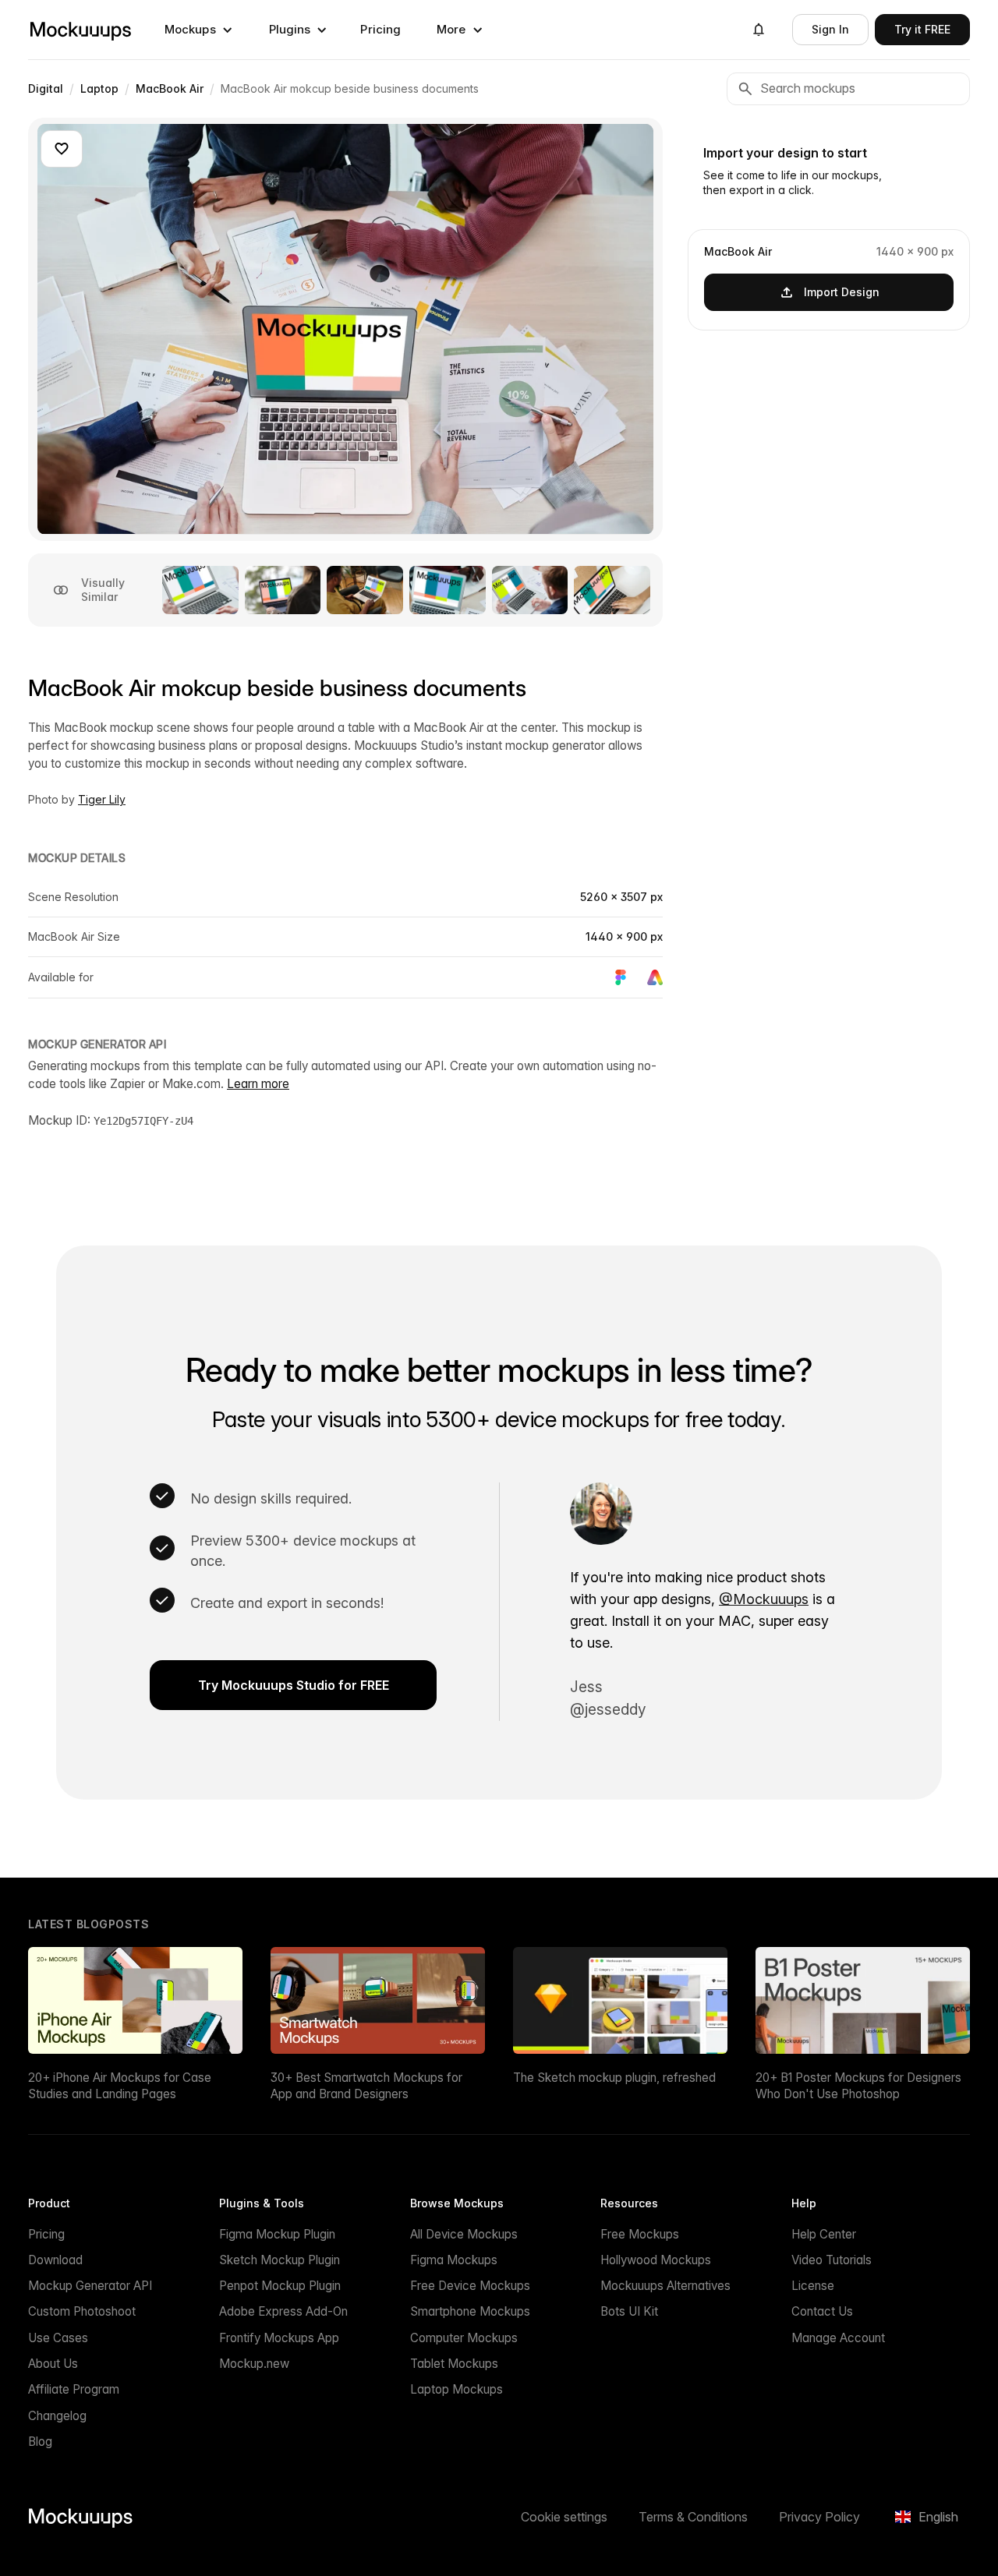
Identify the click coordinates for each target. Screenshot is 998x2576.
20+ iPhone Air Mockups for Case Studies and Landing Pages (120, 2086)
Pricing (380, 29)
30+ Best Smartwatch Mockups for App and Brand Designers (366, 2086)
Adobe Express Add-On (283, 2311)
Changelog (57, 2416)
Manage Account (838, 2338)
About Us (53, 2364)
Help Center (824, 2234)
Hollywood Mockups (656, 2260)
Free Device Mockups (470, 2286)
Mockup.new (254, 2364)
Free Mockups (640, 2234)
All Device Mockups (464, 2234)
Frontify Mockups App (279, 2338)
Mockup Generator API (90, 2286)
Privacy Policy (819, 2517)
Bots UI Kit (629, 2311)
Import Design (842, 291)
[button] (199, 30)
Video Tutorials (832, 2260)
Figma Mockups (454, 2260)
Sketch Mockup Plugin (280, 2260)
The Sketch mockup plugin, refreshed (614, 2078)
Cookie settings (564, 2517)
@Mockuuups (764, 1599)
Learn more (258, 1084)
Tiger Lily (102, 799)
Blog (40, 2442)
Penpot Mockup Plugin (280, 2286)
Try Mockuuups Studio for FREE (294, 1685)
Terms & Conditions (693, 2517)
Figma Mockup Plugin (277, 2234)
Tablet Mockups (454, 2364)
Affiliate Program (74, 2389)
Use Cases (58, 2338)
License (813, 2286)
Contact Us (822, 2311)
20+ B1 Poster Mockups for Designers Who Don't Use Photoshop (858, 2086)
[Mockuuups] (80, 30)
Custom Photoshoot (82, 2311)
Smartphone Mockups (470, 2311)
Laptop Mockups (457, 2389)
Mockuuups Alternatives (665, 2286)
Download (55, 2260)
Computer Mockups (464, 2338)
